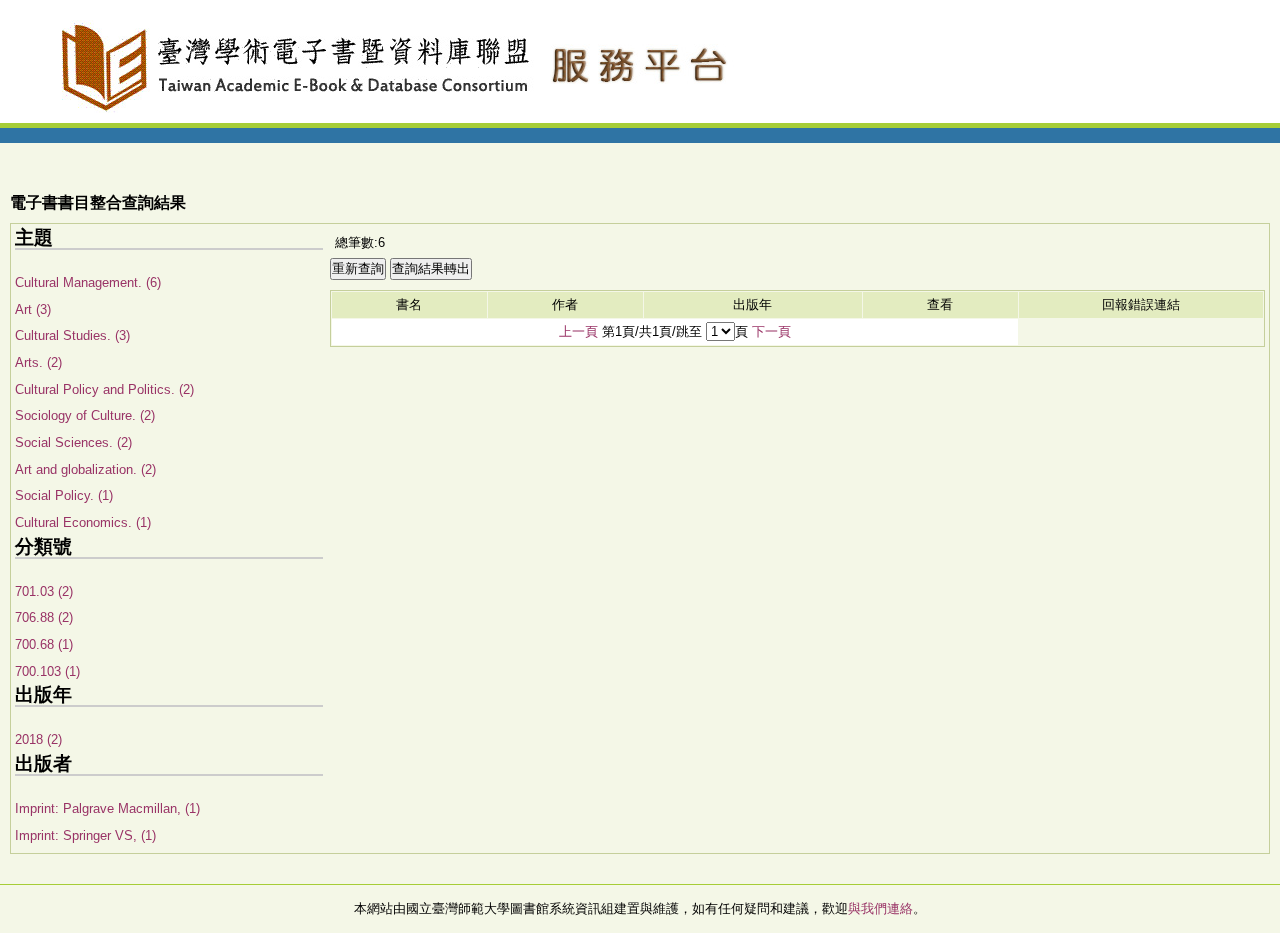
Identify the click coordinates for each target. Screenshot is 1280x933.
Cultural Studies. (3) (72, 335)
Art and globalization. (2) (85, 469)
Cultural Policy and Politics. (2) (104, 389)
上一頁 (578, 331)
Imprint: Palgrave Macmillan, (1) (107, 808)
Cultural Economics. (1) (83, 522)
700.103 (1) (47, 671)
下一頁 (771, 331)
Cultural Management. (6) (88, 282)
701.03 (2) (44, 591)
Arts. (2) (38, 362)
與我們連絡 (880, 908)
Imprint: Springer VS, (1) (85, 835)
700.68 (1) (44, 644)
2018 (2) (38, 739)
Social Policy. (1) (64, 495)
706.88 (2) (44, 617)
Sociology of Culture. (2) (85, 415)
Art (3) (33, 309)
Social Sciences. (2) (73, 442)
